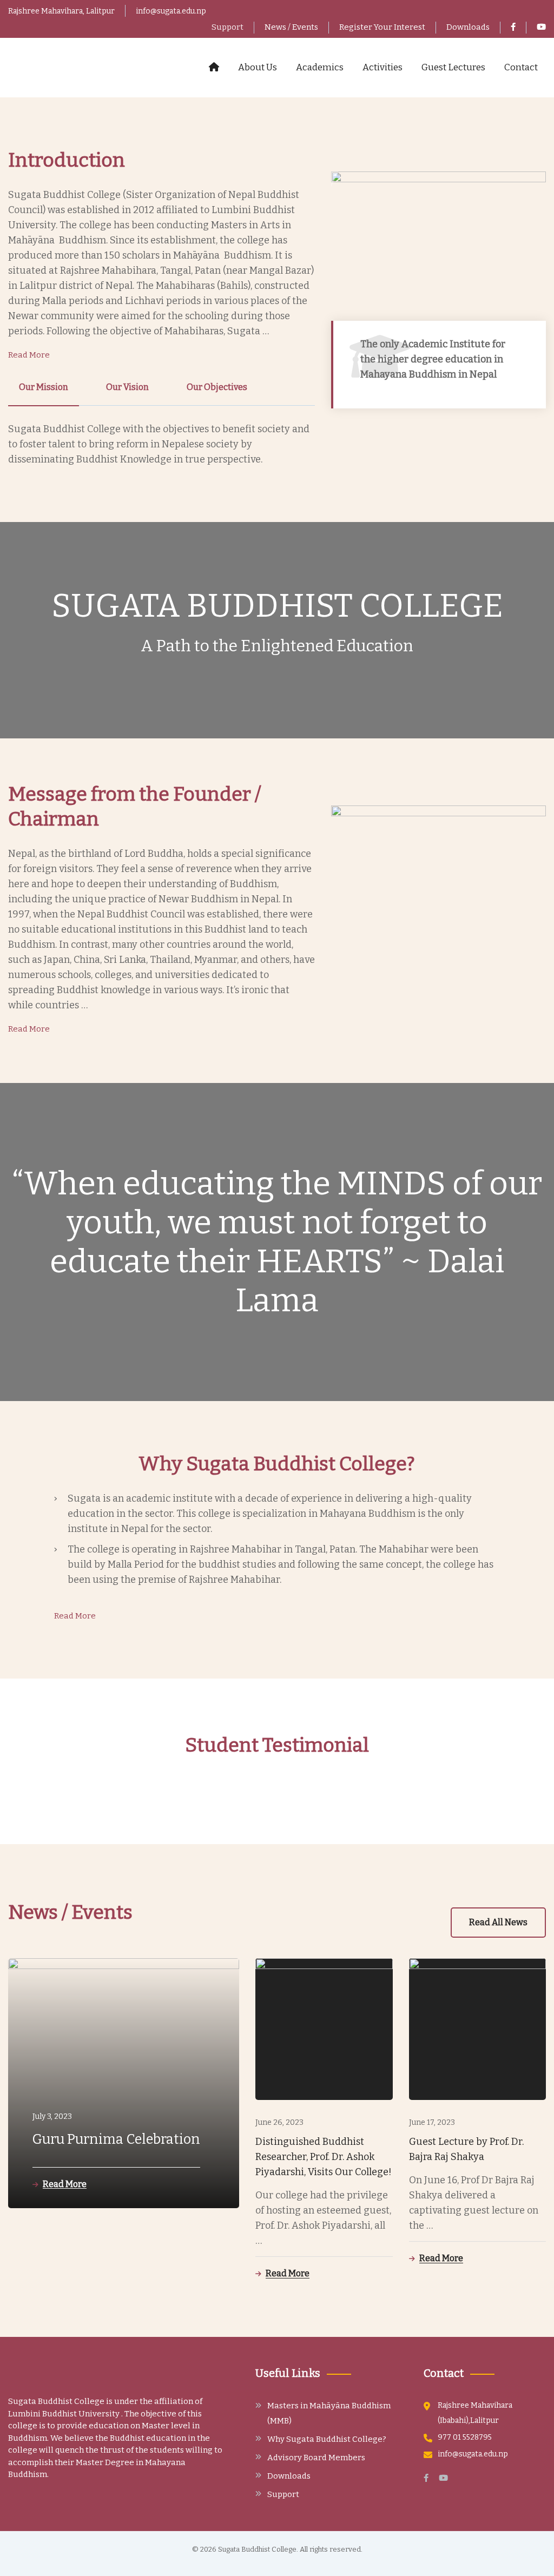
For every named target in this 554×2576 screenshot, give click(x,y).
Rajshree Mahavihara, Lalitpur (61, 11)
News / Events (291, 27)
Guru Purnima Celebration (116, 2139)
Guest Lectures (453, 67)
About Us (258, 67)
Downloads (468, 27)
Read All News (498, 1922)
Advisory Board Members (316, 2458)
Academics (320, 67)
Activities (382, 67)
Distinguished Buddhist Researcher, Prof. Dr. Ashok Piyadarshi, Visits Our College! (324, 2157)
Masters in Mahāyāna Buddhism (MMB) (329, 2413)
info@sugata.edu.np (171, 11)
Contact (521, 67)
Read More (29, 355)
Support (227, 27)
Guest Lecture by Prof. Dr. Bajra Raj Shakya (466, 2149)
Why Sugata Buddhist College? (327, 2439)
